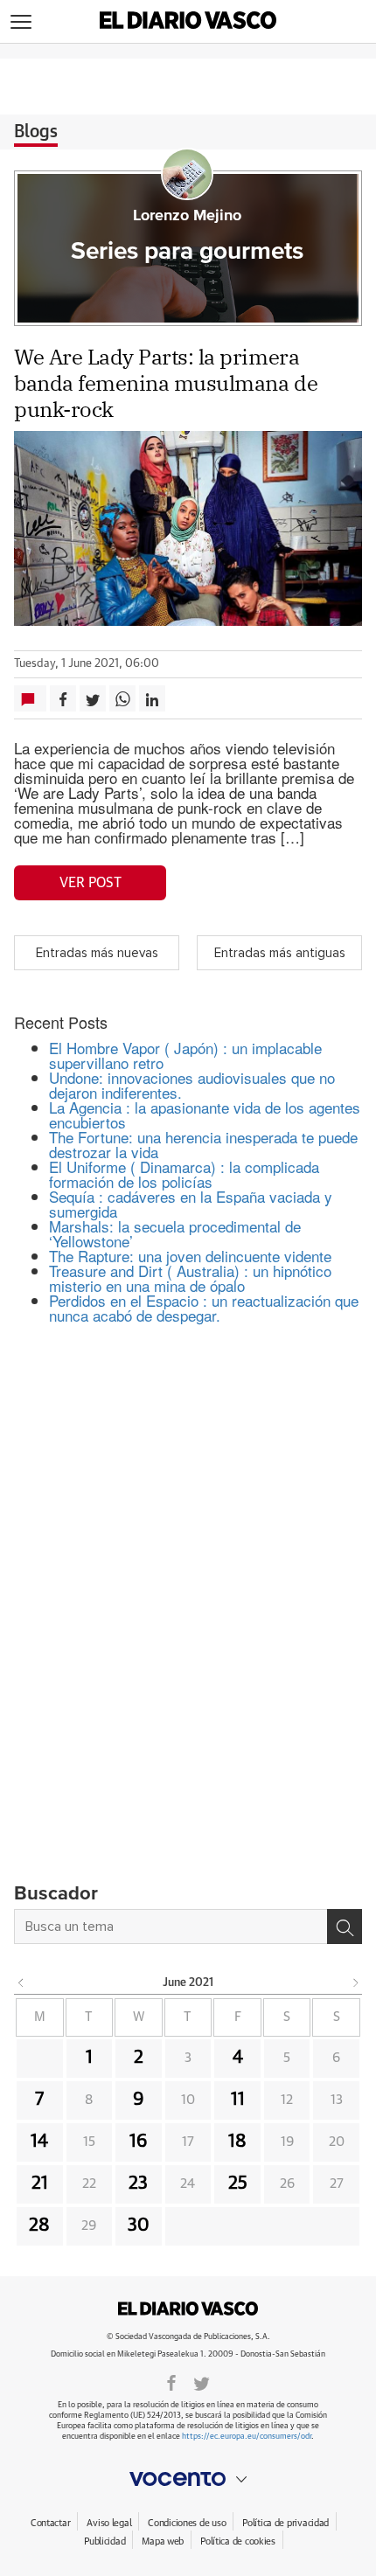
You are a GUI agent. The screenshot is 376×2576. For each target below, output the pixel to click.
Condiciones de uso (187, 2523)
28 (39, 2225)
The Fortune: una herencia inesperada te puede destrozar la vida (203, 1144)
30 (139, 2225)
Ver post (91, 883)
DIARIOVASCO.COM (188, 2309)
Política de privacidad (285, 2523)
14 (39, 2142)
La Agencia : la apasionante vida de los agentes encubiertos (205, 1114)
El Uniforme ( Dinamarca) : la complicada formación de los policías (184, 1174)
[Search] (345, 1927)
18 (237, 2142)
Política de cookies (238, 2541)
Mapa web (163, 2541)
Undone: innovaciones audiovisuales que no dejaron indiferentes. (192, 1085)
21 (40, 2184)
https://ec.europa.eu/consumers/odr (247, 2437)
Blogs (36, 132)
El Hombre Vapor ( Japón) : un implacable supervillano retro (185, 1055)
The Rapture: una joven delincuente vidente (190, 1256)
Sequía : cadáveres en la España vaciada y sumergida (191, 1204)
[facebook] (171, 2382)
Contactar (50, 2523)
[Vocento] (188, 2479)
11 (238, 2100)
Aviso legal (109, 2523)
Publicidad (104, 2541)
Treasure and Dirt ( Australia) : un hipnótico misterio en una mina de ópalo (190, 1278)
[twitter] (202, 2382)
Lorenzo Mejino (187, 216)
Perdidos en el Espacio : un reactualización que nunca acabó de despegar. (204, 1308)
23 (138, 2184)
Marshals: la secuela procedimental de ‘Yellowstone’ (175, 1233)
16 (139, 2142)
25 (238, 2184)
